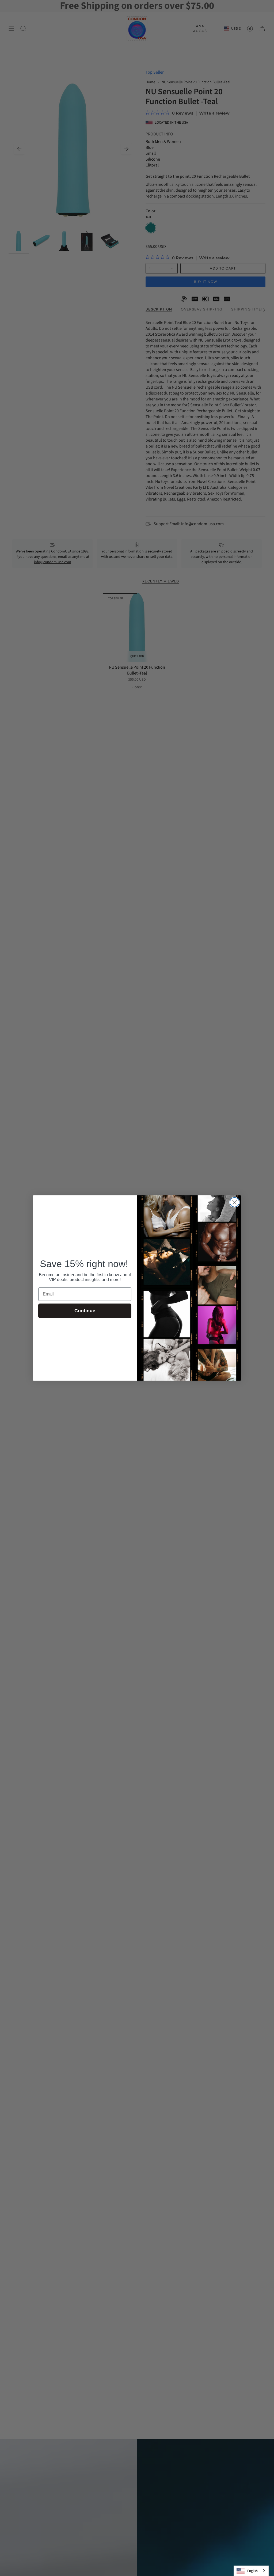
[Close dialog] (235, 1202)
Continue (85, 1311)
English (252, 2571)
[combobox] (251, 2571)
